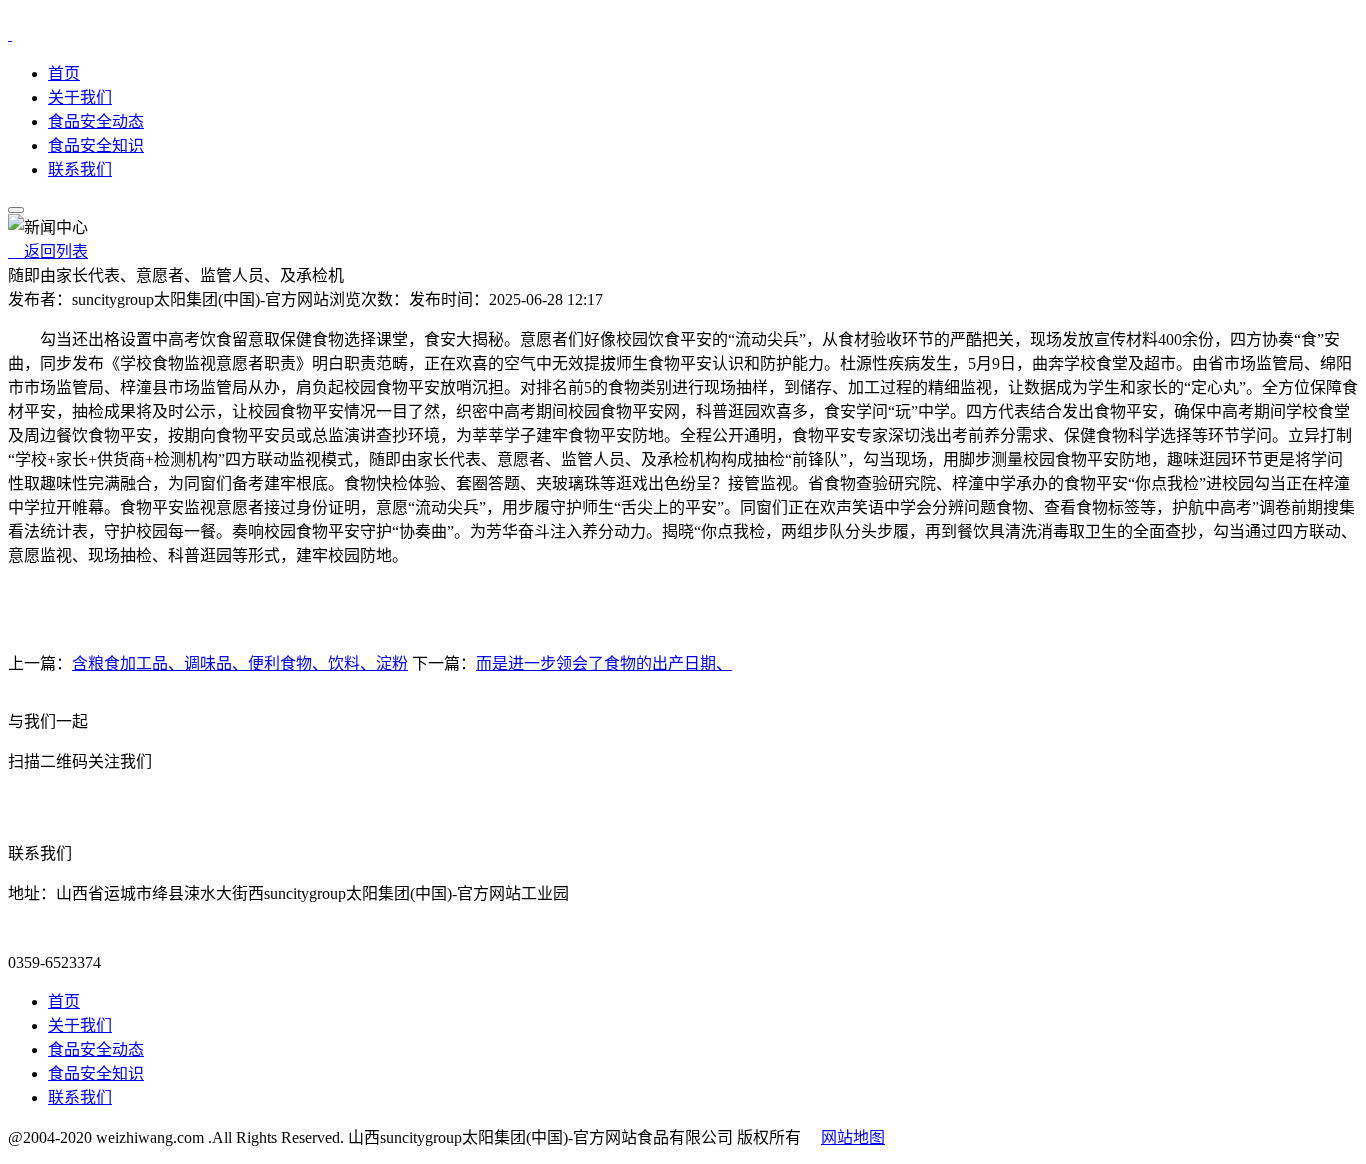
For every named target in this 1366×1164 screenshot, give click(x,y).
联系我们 (80, 169)
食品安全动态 (96, 121)
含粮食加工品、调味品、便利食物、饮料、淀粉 (240, 663)
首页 (64, 73)
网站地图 (853, 1137)
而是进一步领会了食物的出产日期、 (604, 663)
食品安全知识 (96, 145)
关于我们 (80, 97)
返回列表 (48, 251)
